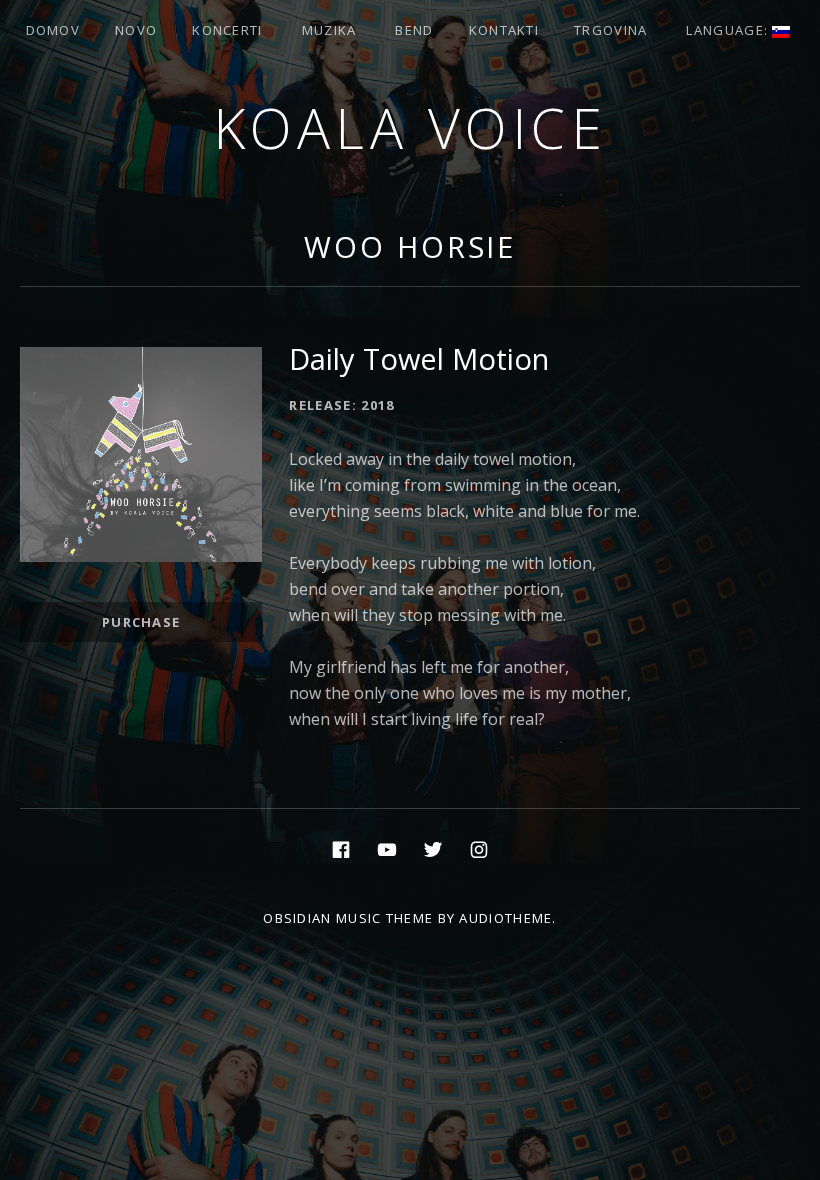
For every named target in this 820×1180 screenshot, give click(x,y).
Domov (53, 30)
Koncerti (227, 30)
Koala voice (410, 127)
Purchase (141, 622)
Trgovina (610, 30)
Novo (136, 30)
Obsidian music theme (348, 918)
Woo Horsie (410, 246)
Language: (729, 30)
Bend (414, 30)
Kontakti (504, 30)
